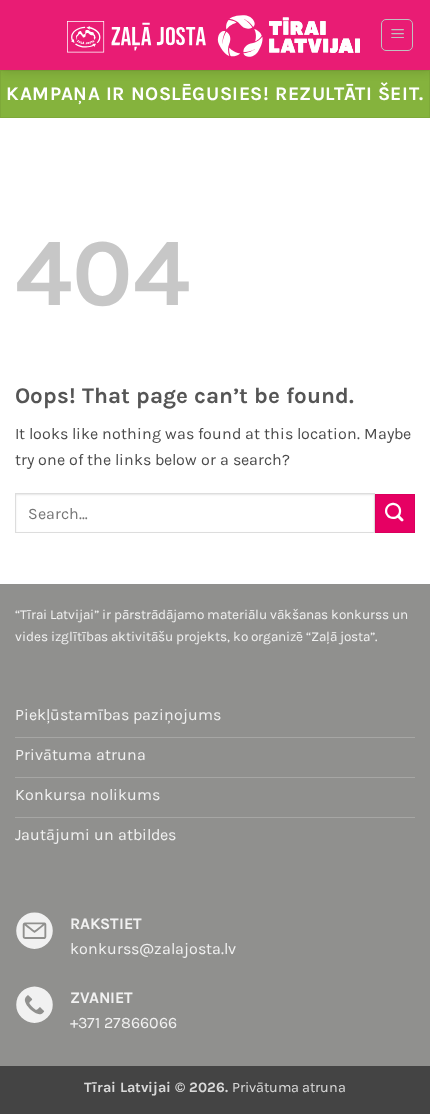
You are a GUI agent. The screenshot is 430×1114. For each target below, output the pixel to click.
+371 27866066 (123, 1022)
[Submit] (395, 513)
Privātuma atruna (289, 1087)
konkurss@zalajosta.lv (153, 948)
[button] (397, 35)
